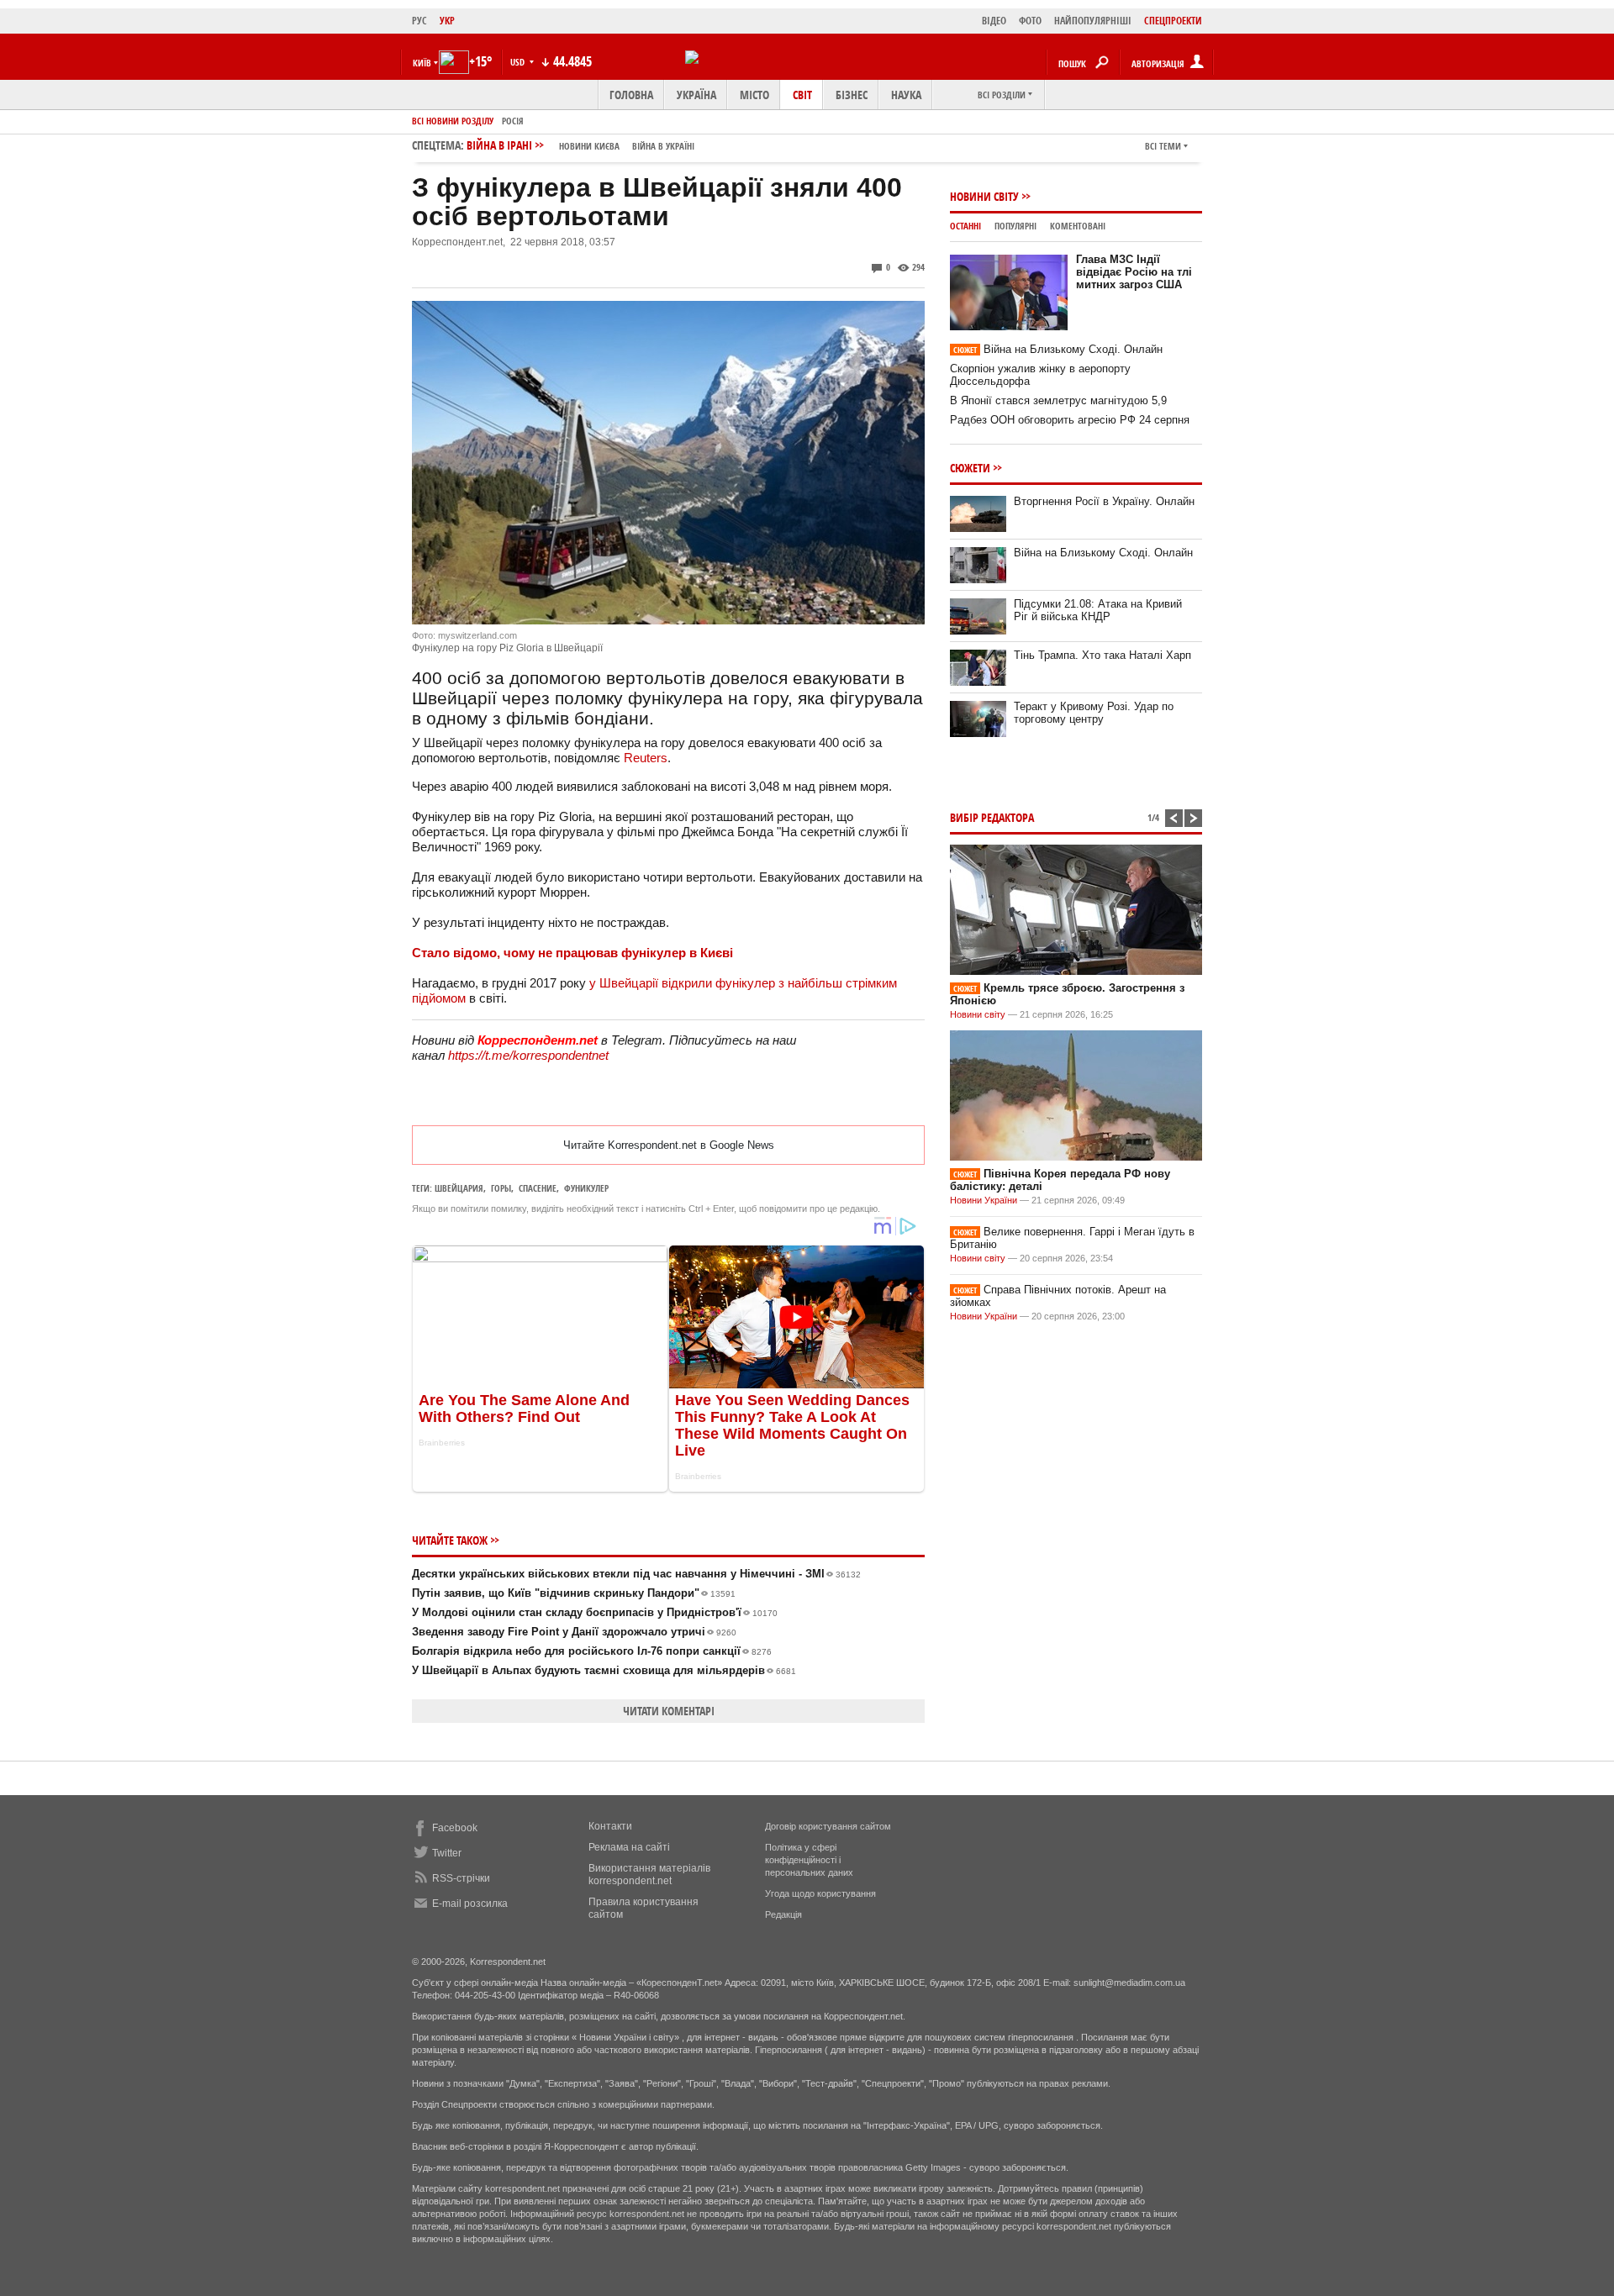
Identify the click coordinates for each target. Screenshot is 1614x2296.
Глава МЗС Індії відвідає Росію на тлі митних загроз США (1134, 272)
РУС (419, 21)
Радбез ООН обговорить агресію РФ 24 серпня (1070, 420)
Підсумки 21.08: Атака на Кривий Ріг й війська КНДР (1098, 610)
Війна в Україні (663, 146)
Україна (696, 95)
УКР (447, 21)
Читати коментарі (669, 1711)
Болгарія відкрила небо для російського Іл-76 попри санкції (592, 1651)
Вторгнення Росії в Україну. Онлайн (1104, 501)
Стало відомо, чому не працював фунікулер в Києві (572, 953)
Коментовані (1078, 226)
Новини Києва (589, 146)
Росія (513, 121)
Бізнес (852, 95)
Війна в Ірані (580, 145)
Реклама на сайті (629, 1847)
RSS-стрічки (461, 1878)
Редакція (783, 1914)
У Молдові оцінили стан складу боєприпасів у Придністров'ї (595, 1612)
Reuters (646, 758)
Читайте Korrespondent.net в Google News (669, 1145)
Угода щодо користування (820, 1893)
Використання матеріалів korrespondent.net (649, 1875)
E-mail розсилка (470, 1904)
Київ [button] (422, 63)
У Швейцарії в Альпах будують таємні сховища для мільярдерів (604, 1670)
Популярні (1015, 226)
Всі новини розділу (453, 121)
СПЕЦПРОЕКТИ (1173, 21)
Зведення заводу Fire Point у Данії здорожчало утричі (574, 1632)
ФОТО (1030, 21)
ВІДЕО (994, 21)
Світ (802, 95)
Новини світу (984, 196)
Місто (754, 95)
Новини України (984, 1200)
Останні (965, 226)
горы (501, 1188)
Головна (631, 95)
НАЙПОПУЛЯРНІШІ (1093, 21)
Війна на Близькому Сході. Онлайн (1058, 349)
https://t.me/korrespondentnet (528, 1055)
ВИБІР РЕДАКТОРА (992, 817)
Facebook (455, 1828)
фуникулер (586, 1188)
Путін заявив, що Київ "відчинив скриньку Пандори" (574, 1593)
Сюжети (970, 468)
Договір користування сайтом (828, 1826)
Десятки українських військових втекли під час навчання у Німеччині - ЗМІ (636, 1574)
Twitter (447, 1853)
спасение (538, 1188)
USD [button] (519, 62)
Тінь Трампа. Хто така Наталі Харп (1102, 655)
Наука (906, 95)
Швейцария (459, 1188)
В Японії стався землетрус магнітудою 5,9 (1058, 400)
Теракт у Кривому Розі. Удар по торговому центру (1094, 713)
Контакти (610, 1826)
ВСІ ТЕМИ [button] (1163, 146)
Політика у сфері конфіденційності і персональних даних (809, 1860)
